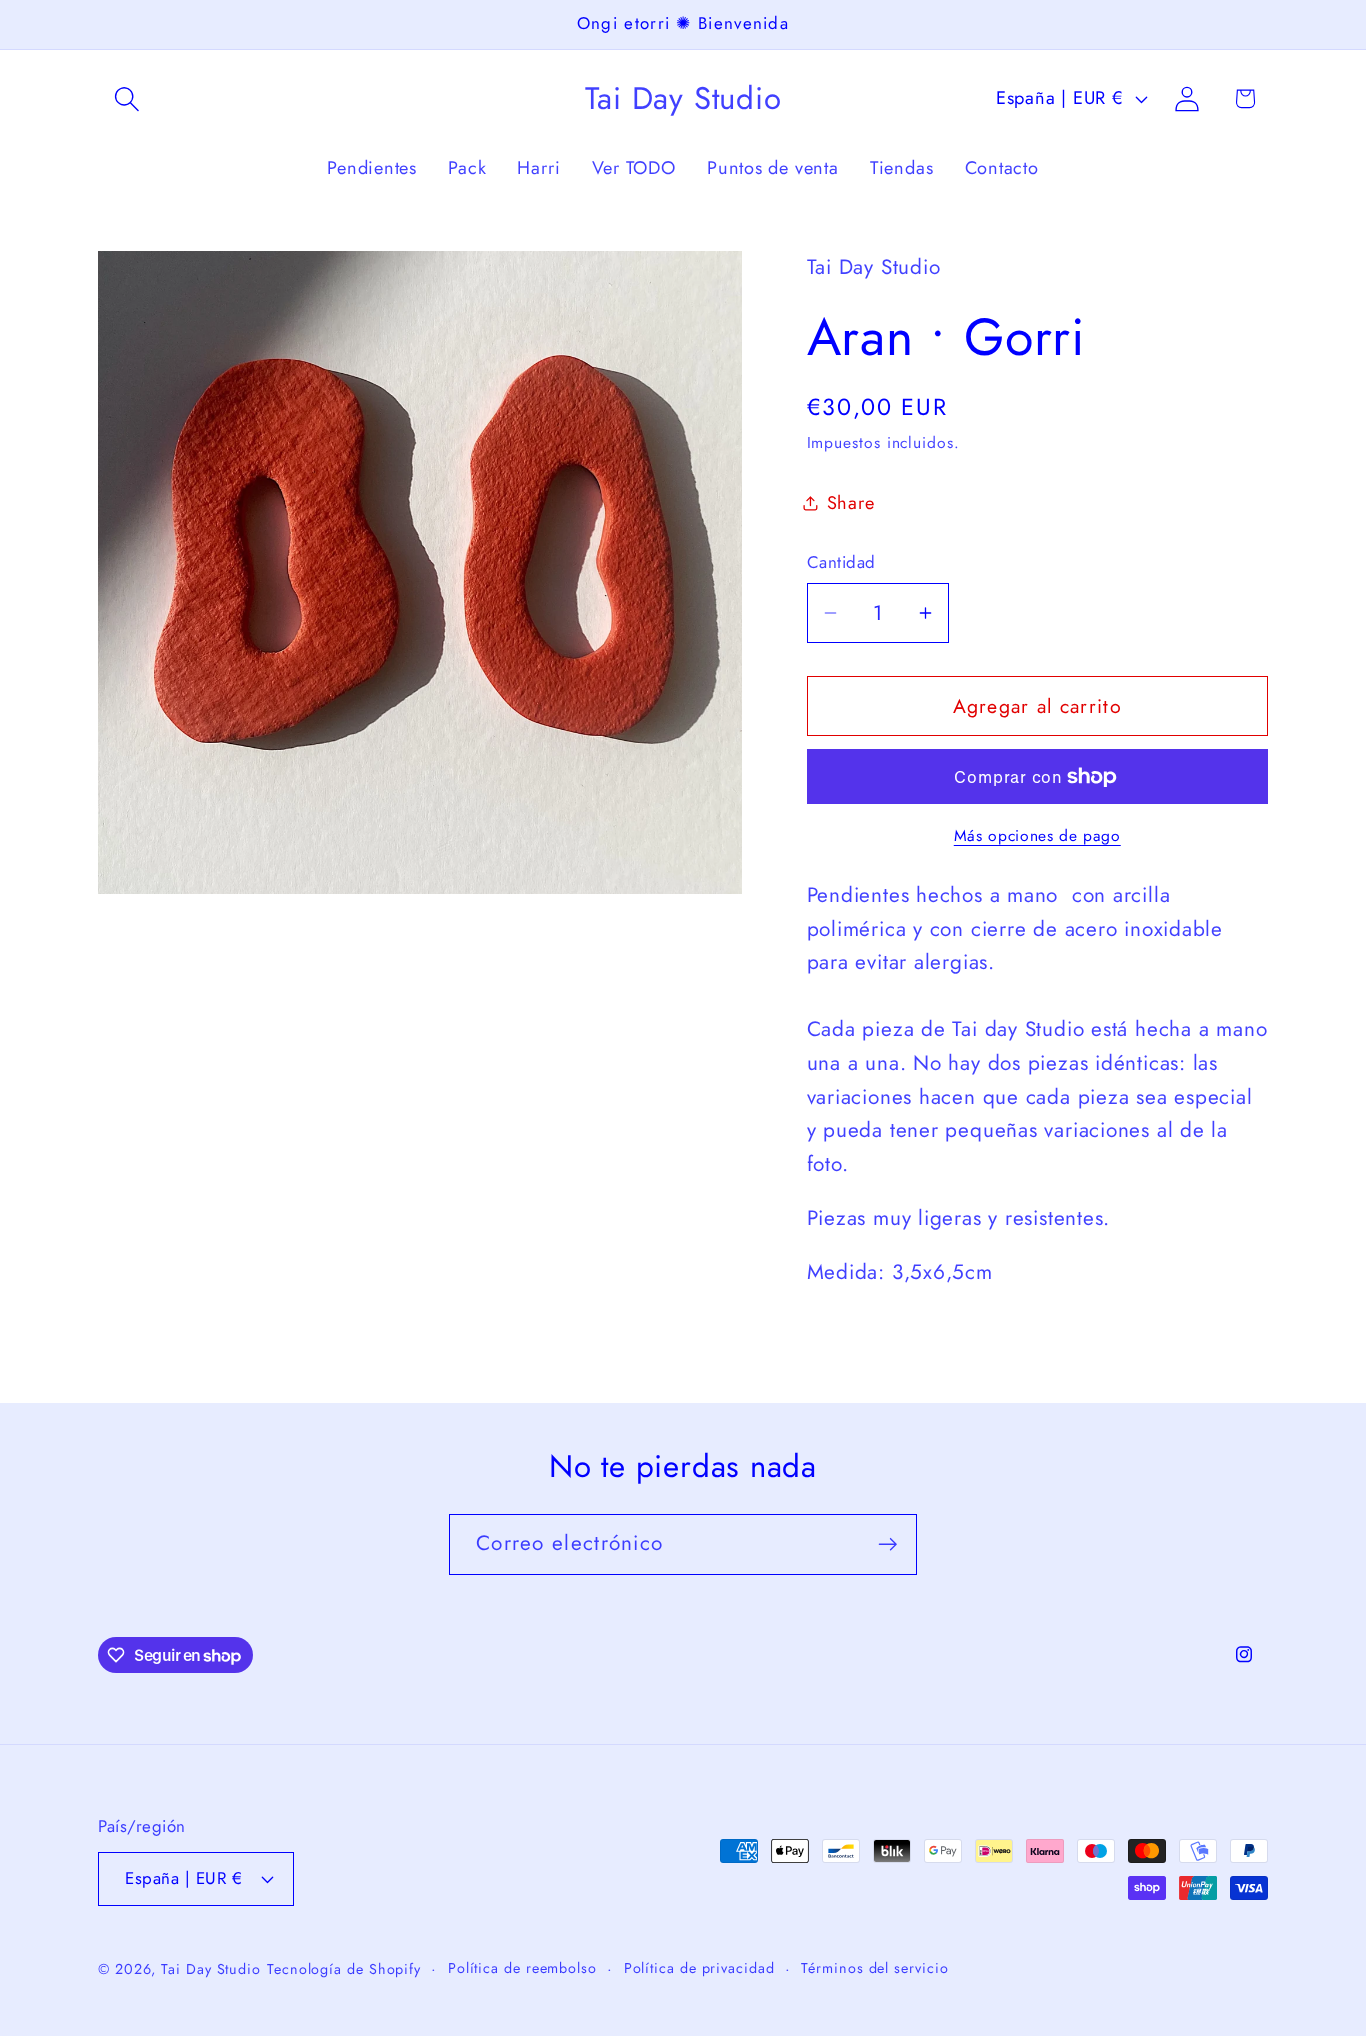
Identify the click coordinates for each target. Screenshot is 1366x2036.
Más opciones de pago (1037, 836)
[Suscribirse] (887, 1544)
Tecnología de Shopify (344, 1968)
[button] (126, 98)
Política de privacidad (699, 1967)
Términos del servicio (874, 1967)
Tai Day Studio (211, 1968)
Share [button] (851, 503)
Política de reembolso (522, 1967)
